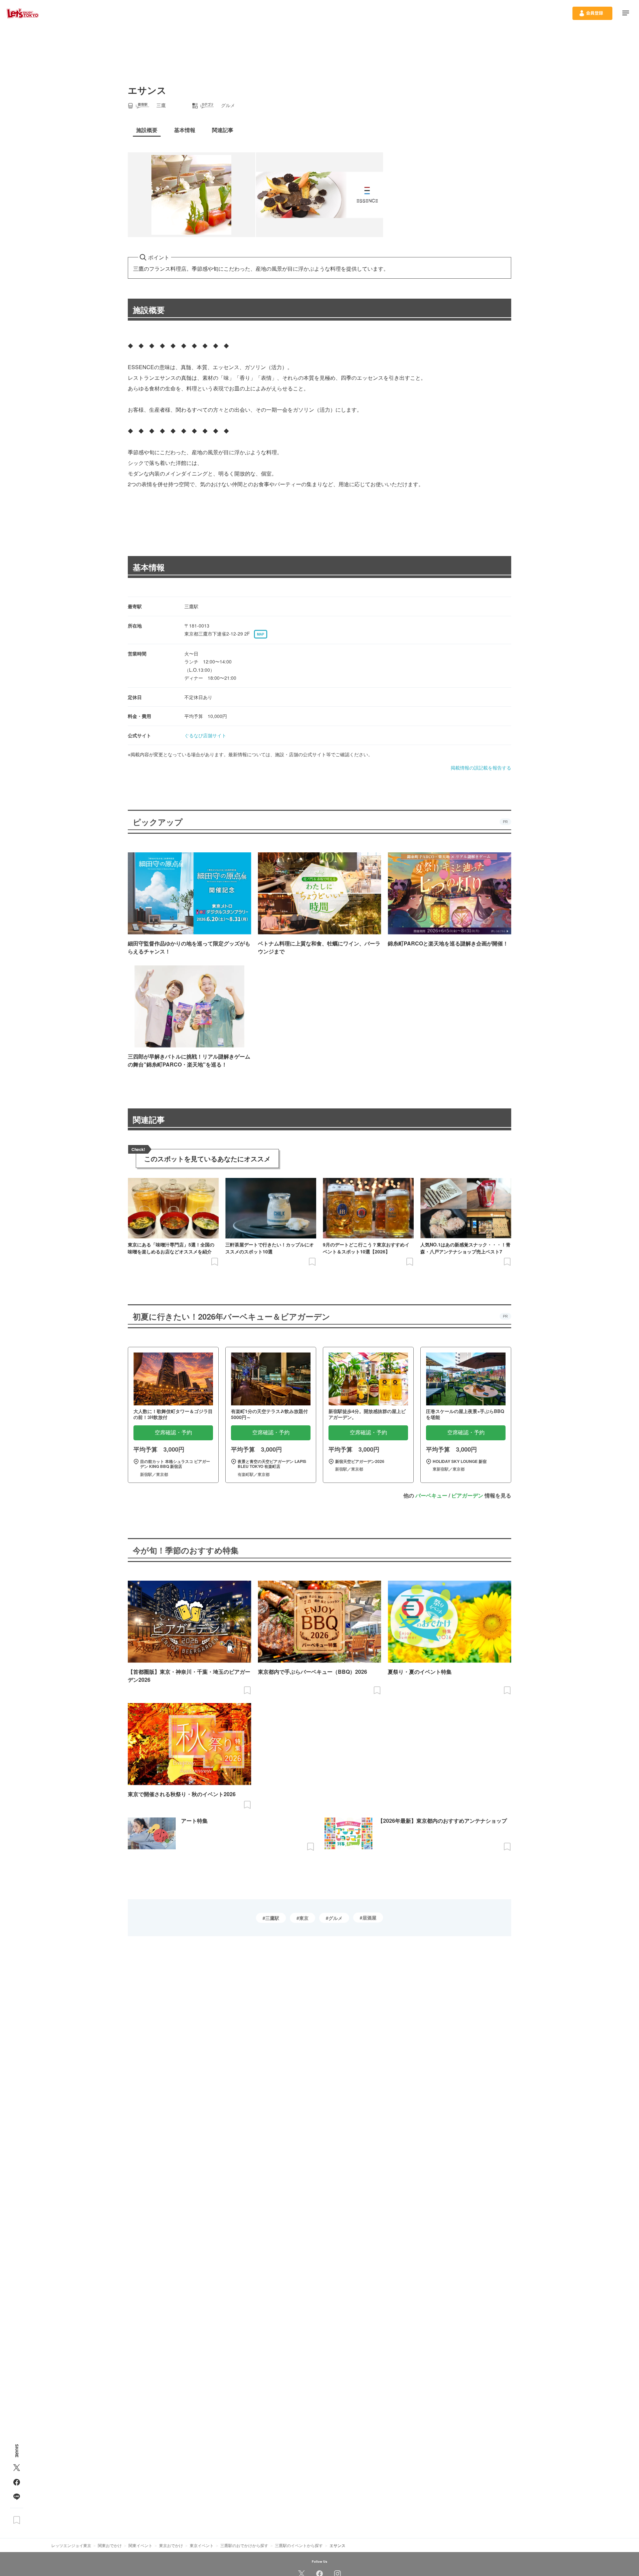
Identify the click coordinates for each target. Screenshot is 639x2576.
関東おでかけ (110, 2545)
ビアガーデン (467, 1495)
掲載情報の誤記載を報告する (481, 768)
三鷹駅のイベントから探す (299, 2545)
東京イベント (202, 2545)
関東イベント (140, 2545)
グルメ (335, 1918)
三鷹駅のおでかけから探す (244, 2545)
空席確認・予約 (173, 1432)
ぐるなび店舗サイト (205, 735)
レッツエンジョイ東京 (71, 2545)
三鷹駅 (272, 1918)
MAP (261, 634)
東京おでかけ (171, 2545)
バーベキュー (431, 1495)
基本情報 (149, 567)
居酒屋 (369, 1918)
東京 (304, 1918)
